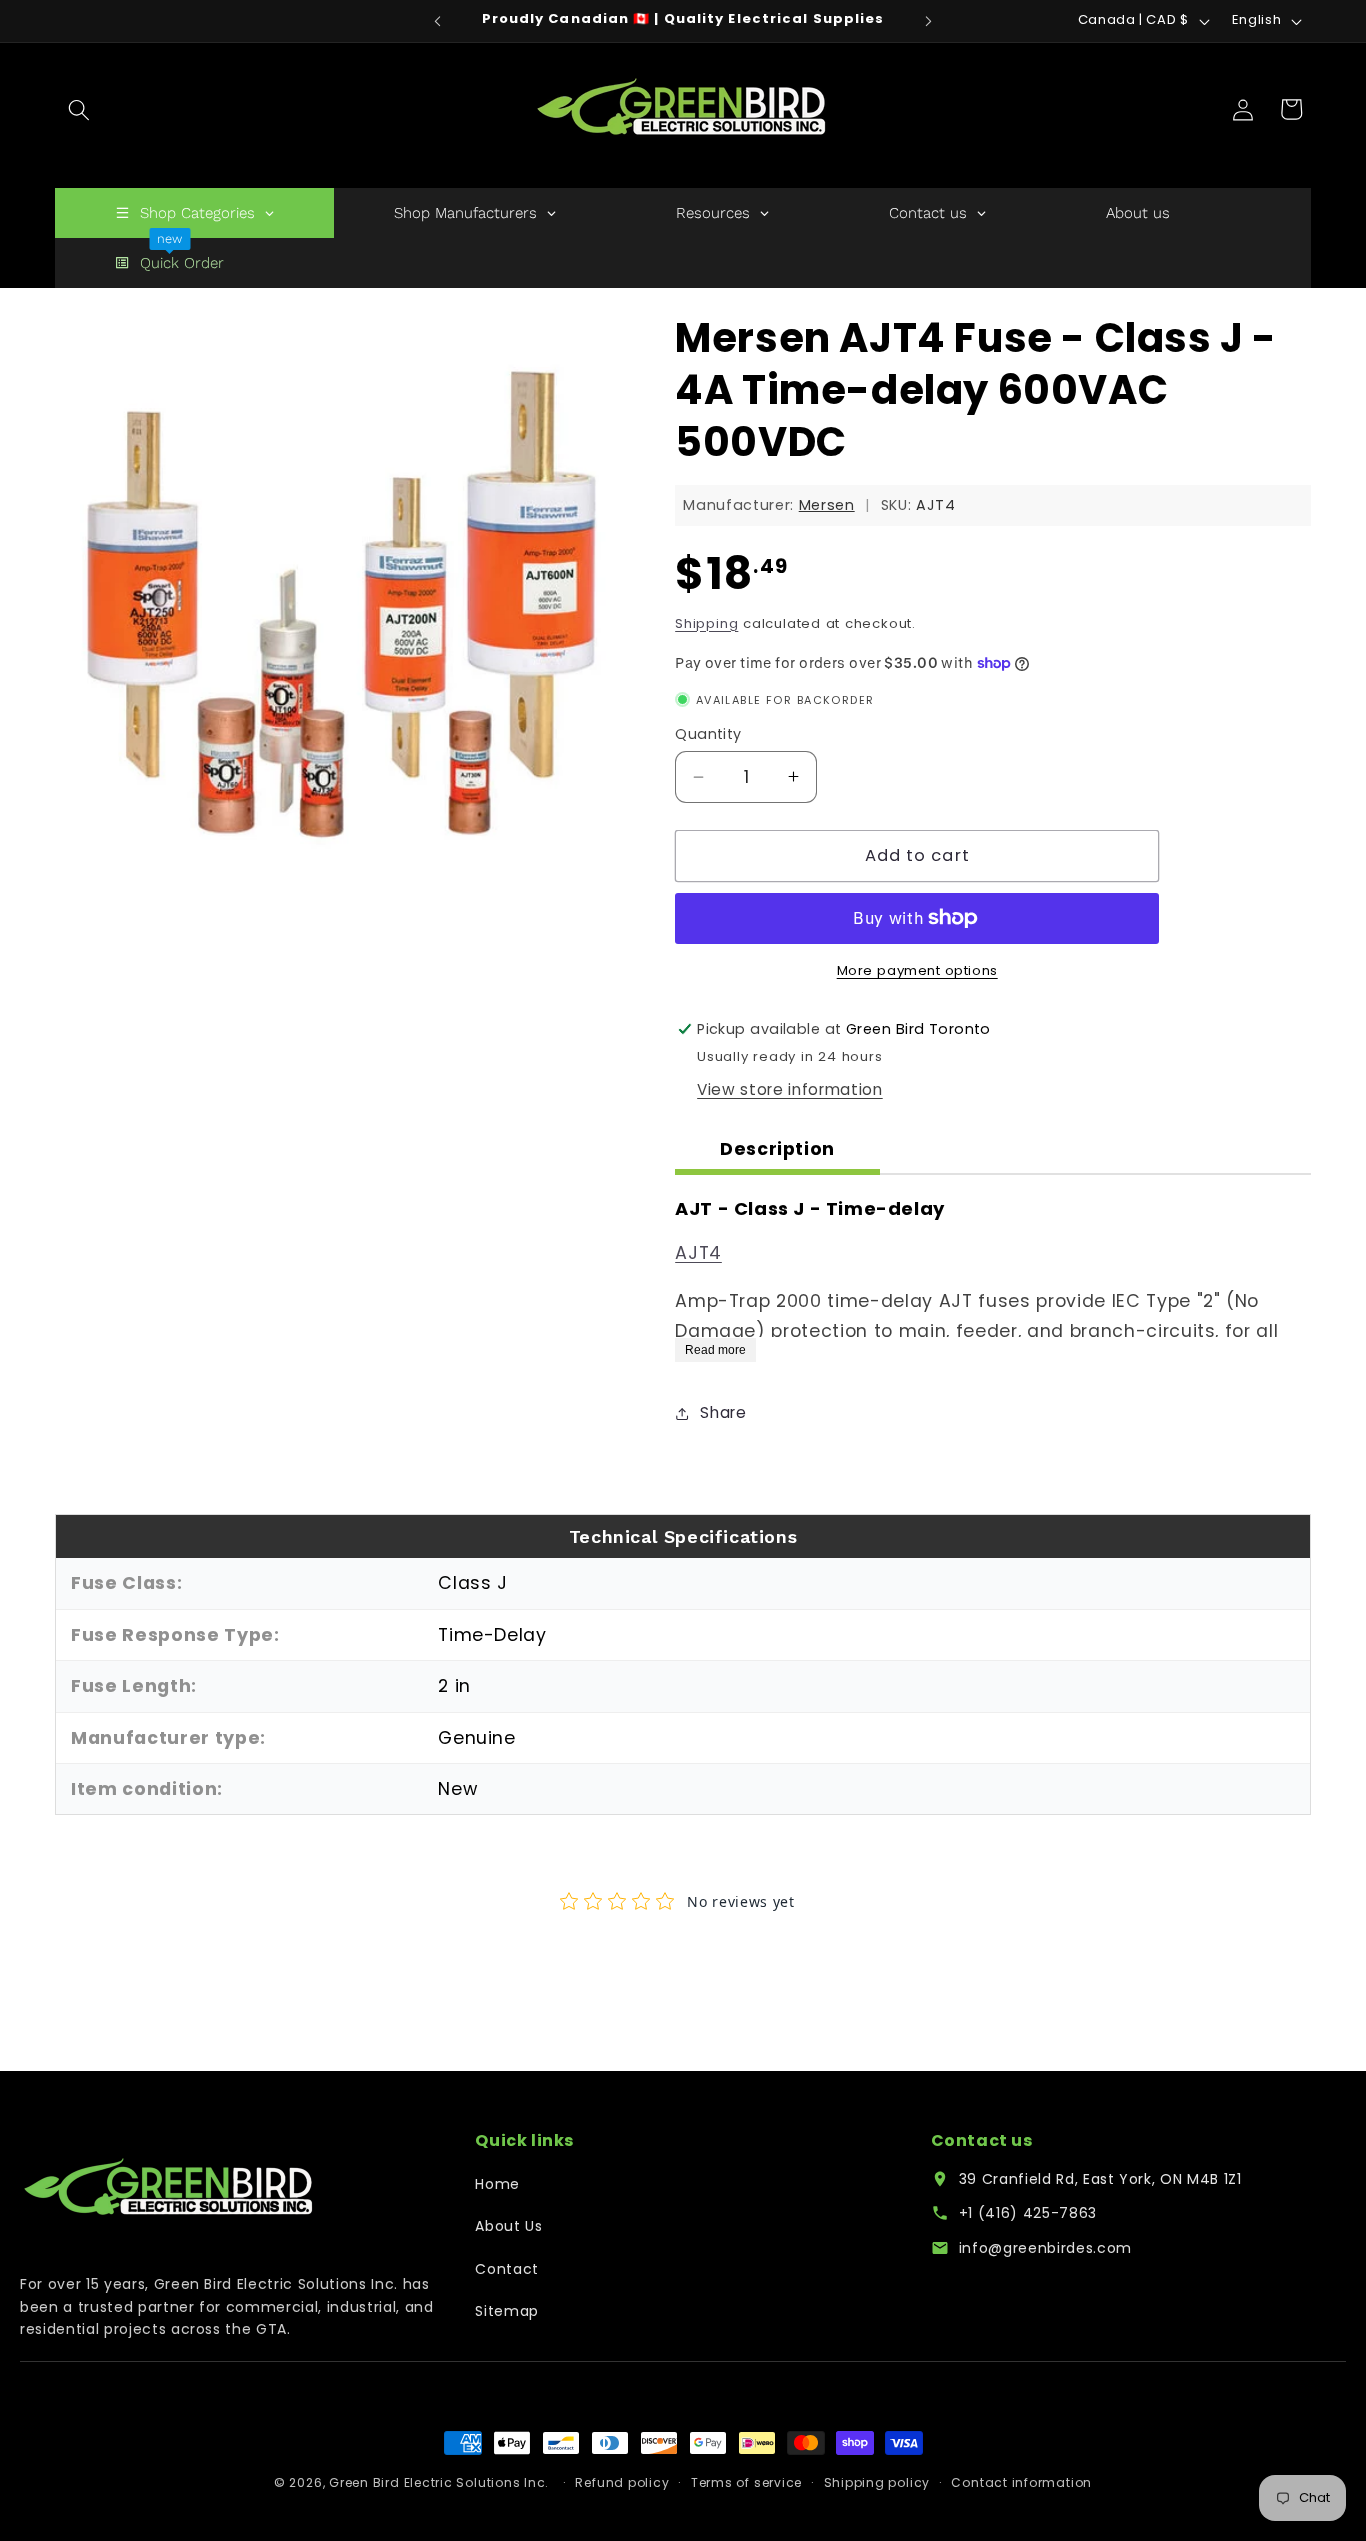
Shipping (706, 623)
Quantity (708, 734)
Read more (715, 1349)
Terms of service (746, 2482)
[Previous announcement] (437, 21)
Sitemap (507, 2311)
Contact (507, 2269)
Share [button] (723, 1412)
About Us (508, 2226)
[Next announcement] (929, 21)
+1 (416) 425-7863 (1028, 2213)
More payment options (917, 970)
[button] (79, 109)
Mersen (827, 505)
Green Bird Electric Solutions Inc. (439, 2482)
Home (497, 2184)
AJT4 (698, 1253)
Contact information (1021, 2482)
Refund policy (622, 2482)
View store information (790, 1089)
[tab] (777, 1151)
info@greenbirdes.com (1045, 2248)
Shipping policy (877, 2482)
